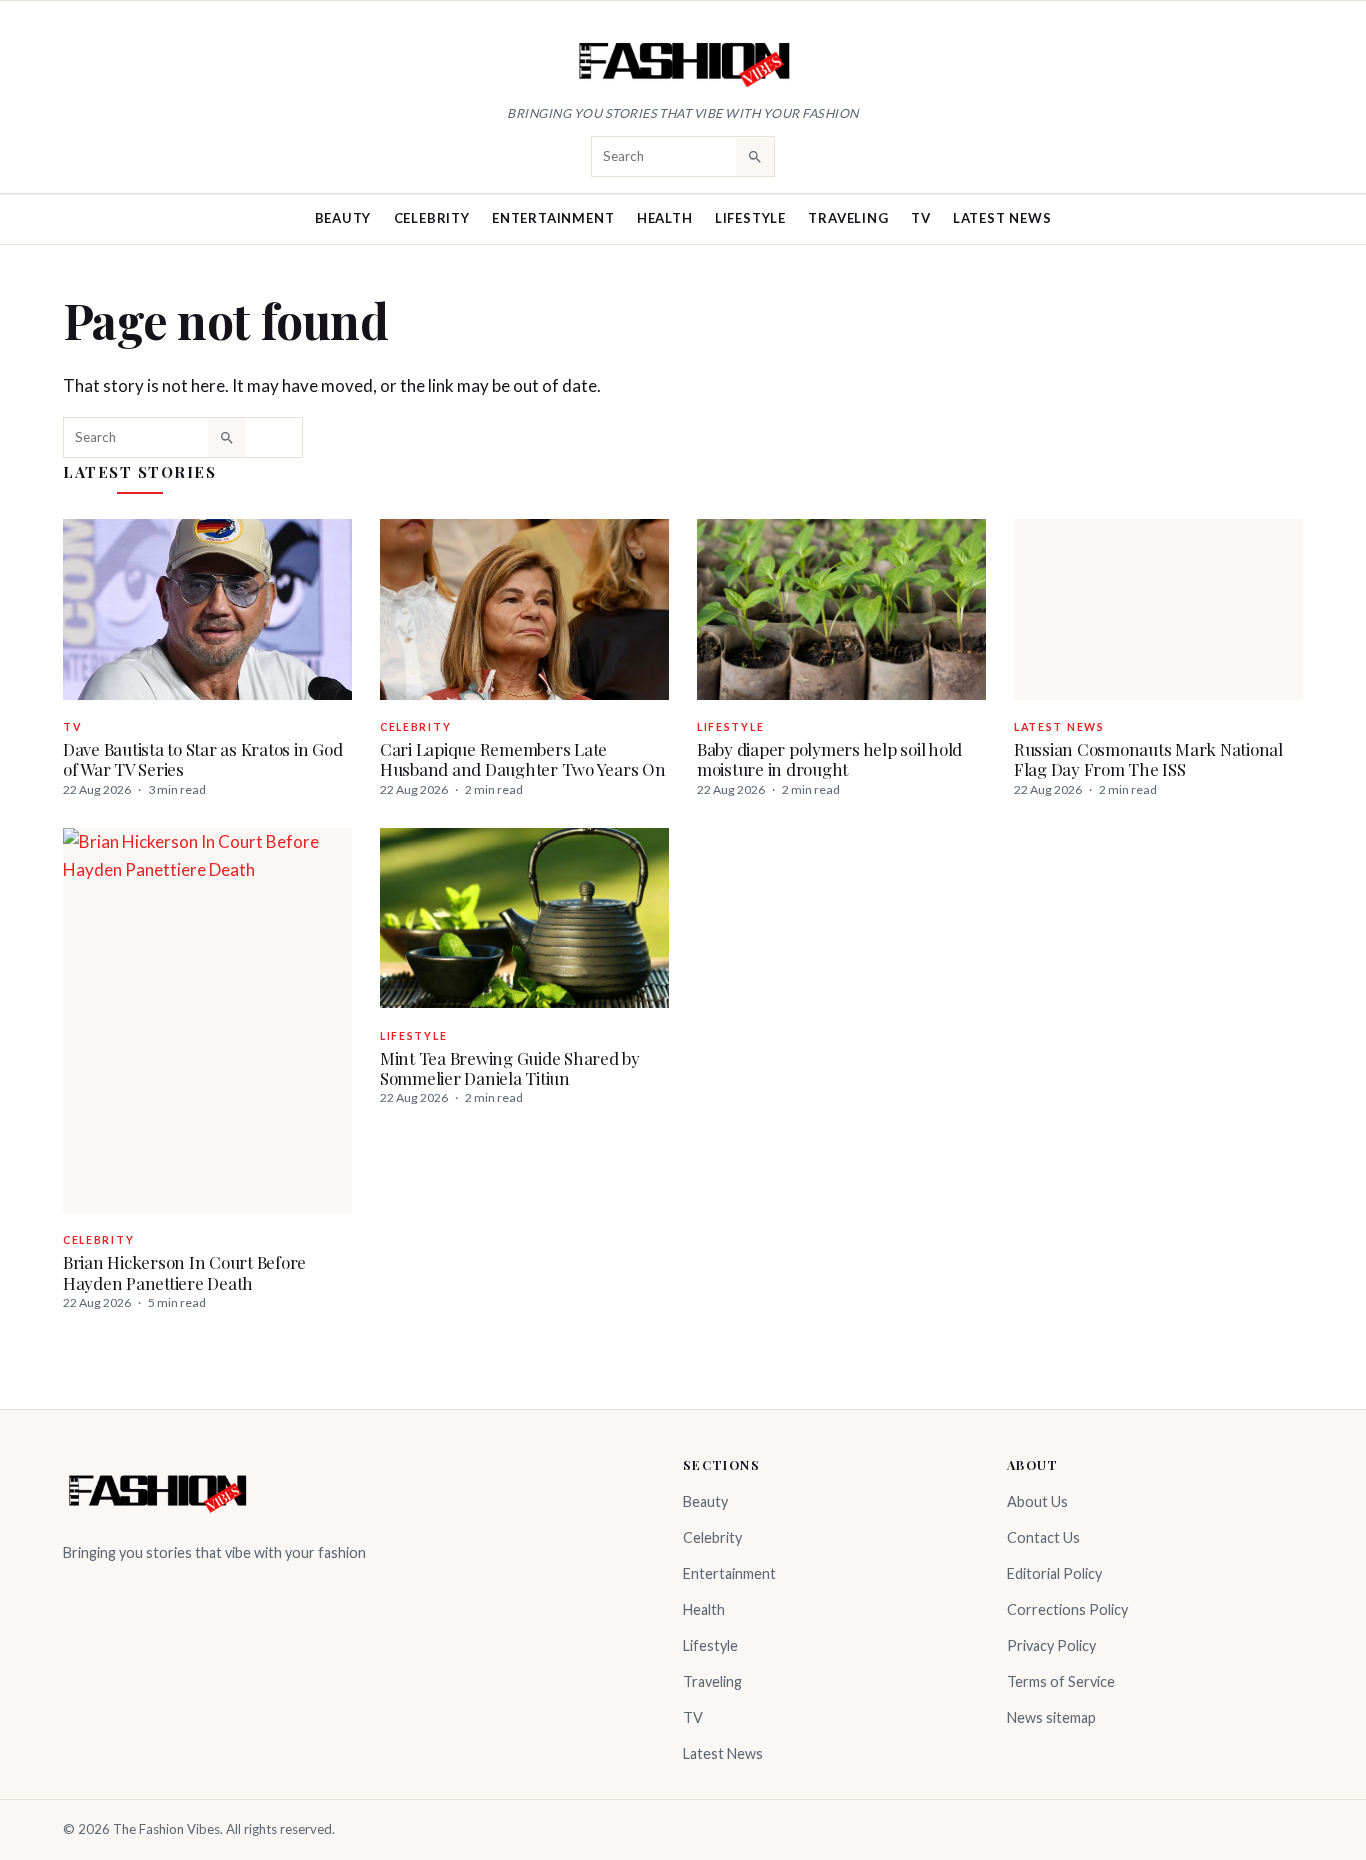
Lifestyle (750, 218)
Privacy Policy (1051, 1645)
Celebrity (432, 218)
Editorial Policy (1054, 1573)
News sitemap (1051, 1717)
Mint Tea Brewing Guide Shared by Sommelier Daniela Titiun (510, 1068)
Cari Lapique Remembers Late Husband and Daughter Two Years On (523, 759)
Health (665, 218)
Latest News (1002, 218)
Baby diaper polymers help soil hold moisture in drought (829, 759)
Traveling (848, 218)
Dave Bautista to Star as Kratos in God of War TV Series (202, 759)
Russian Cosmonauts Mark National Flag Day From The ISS (1148, 759)
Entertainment (553, 218)
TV (921, 218)
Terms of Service (1061, 1681)
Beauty (343, 218)
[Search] (755, 156)
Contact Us (1043, 1537)
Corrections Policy (1067, 1609)
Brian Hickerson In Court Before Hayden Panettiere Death (184, 1272)
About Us (1037, 1501)
